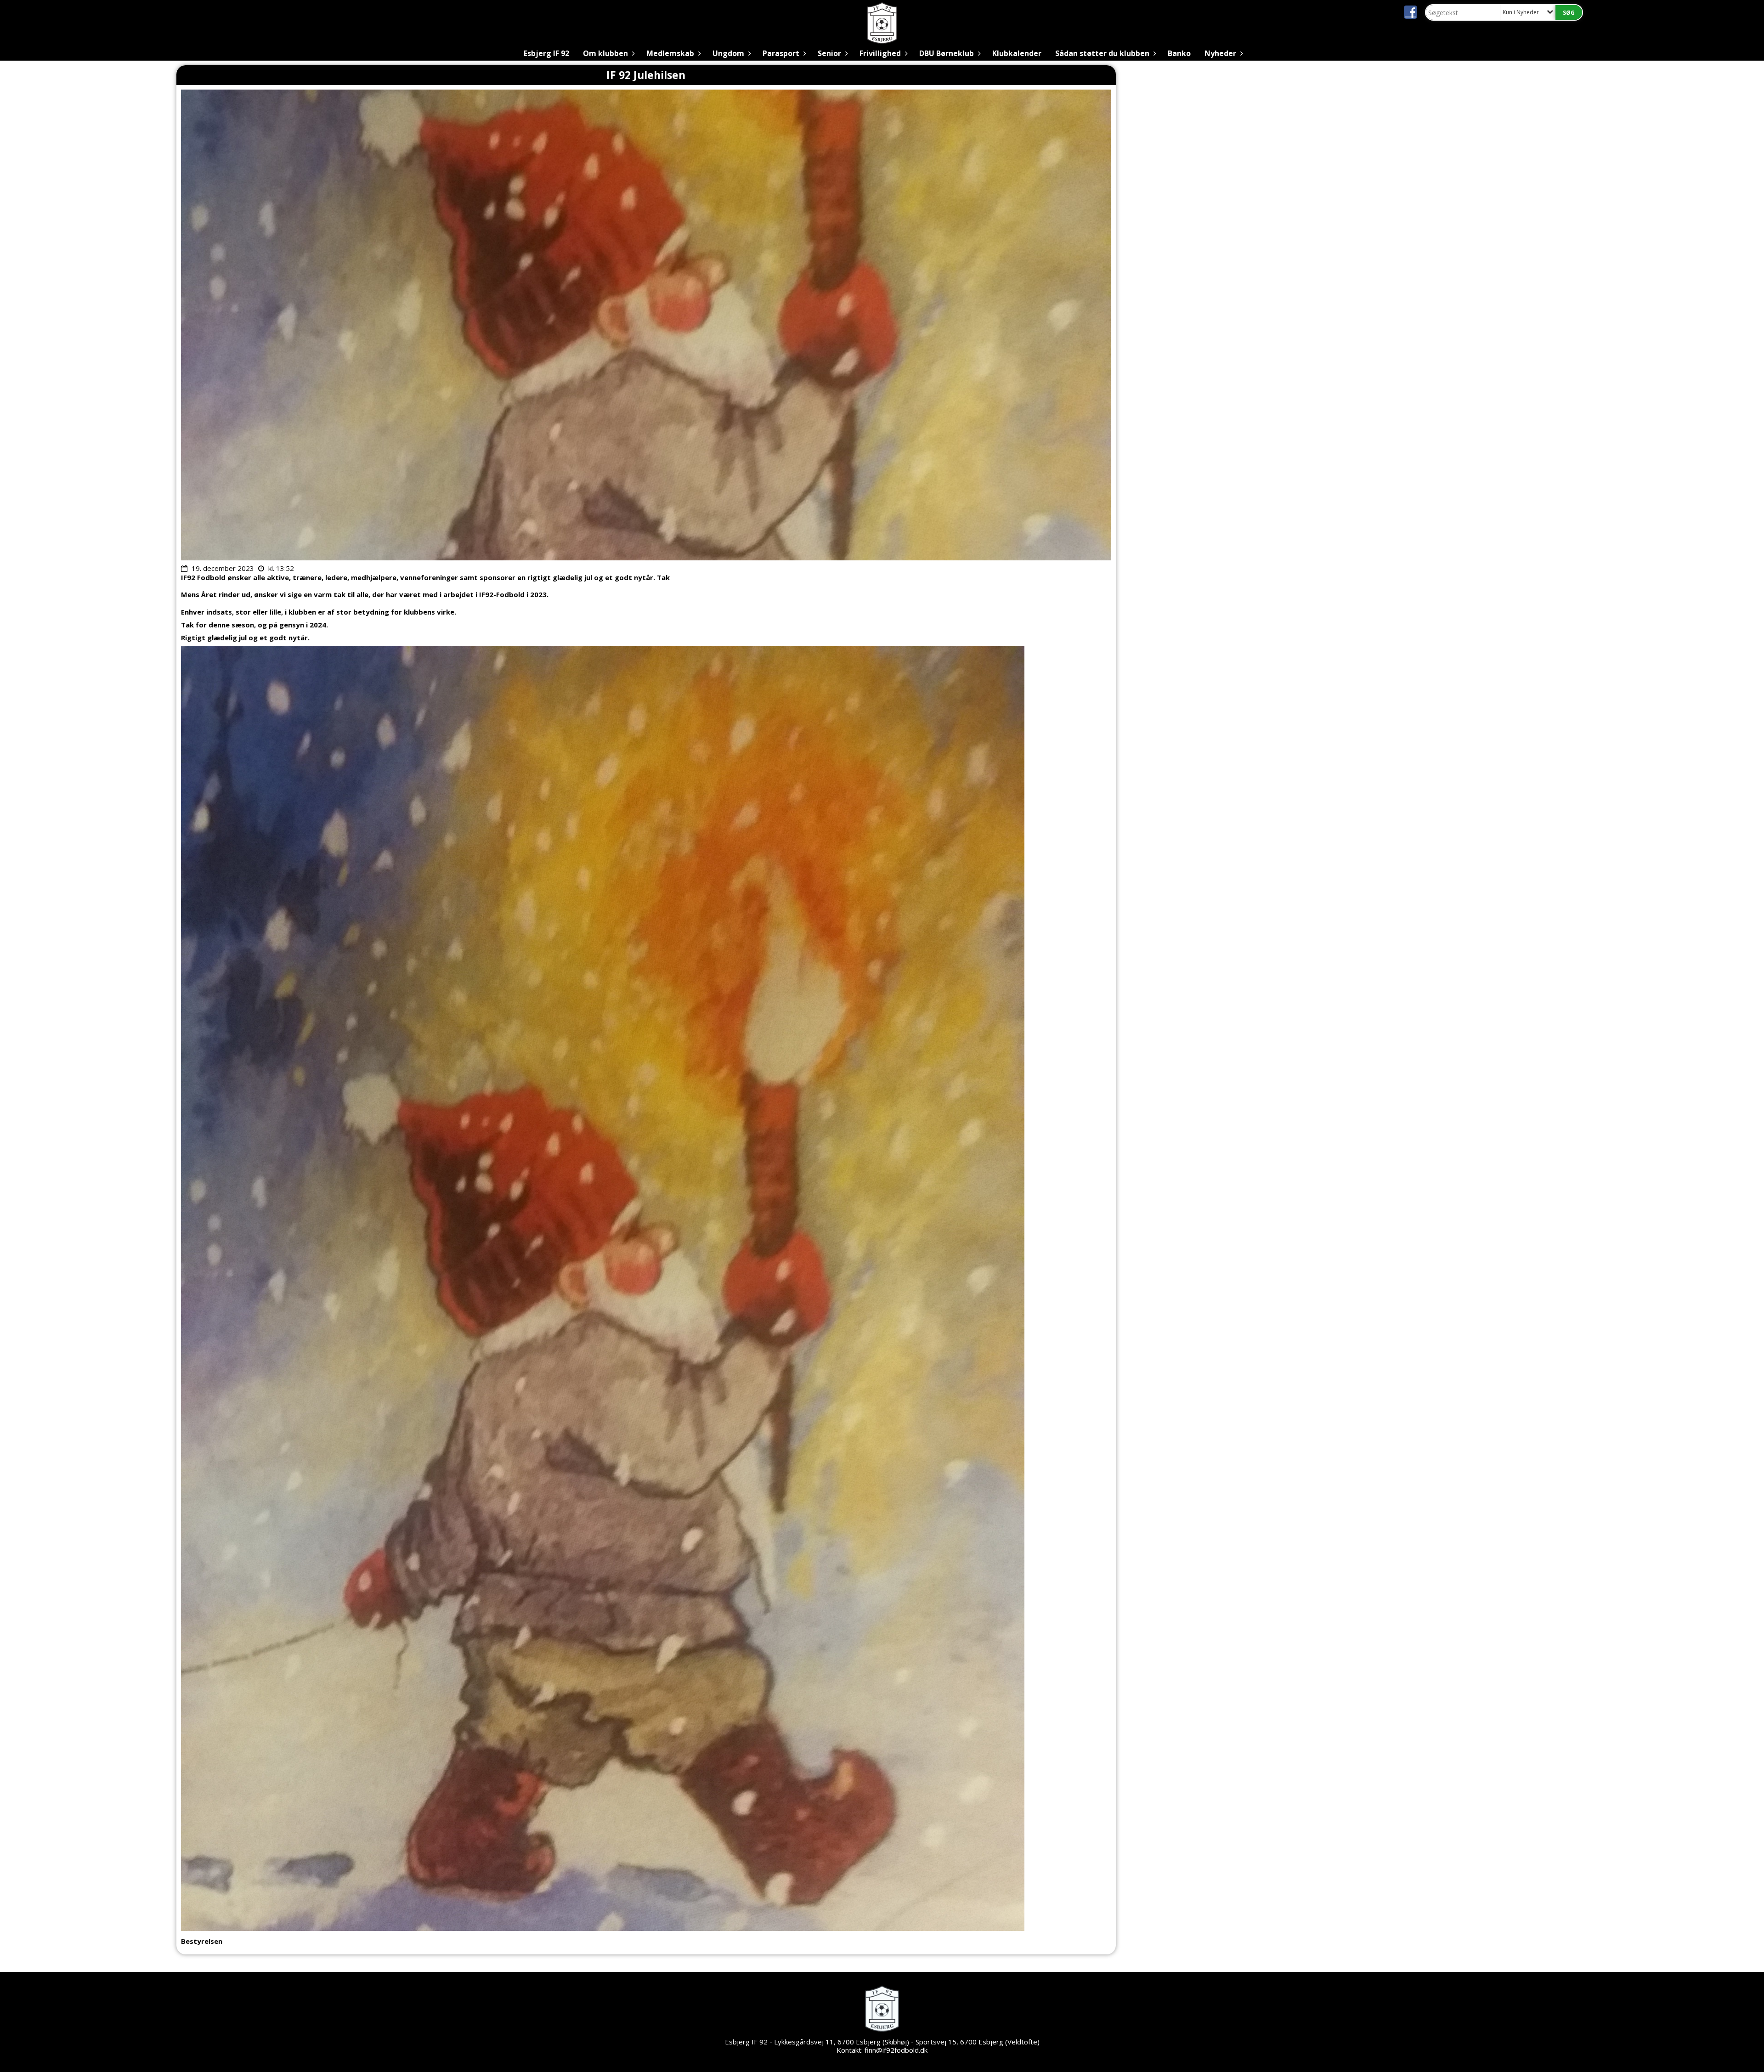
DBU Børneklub (947, 53)
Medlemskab (670, 53)
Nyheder (1220, 53)
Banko (1179, 53)
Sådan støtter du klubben (1102, 53)
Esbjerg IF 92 (546, 53)
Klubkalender (1017, 53)
